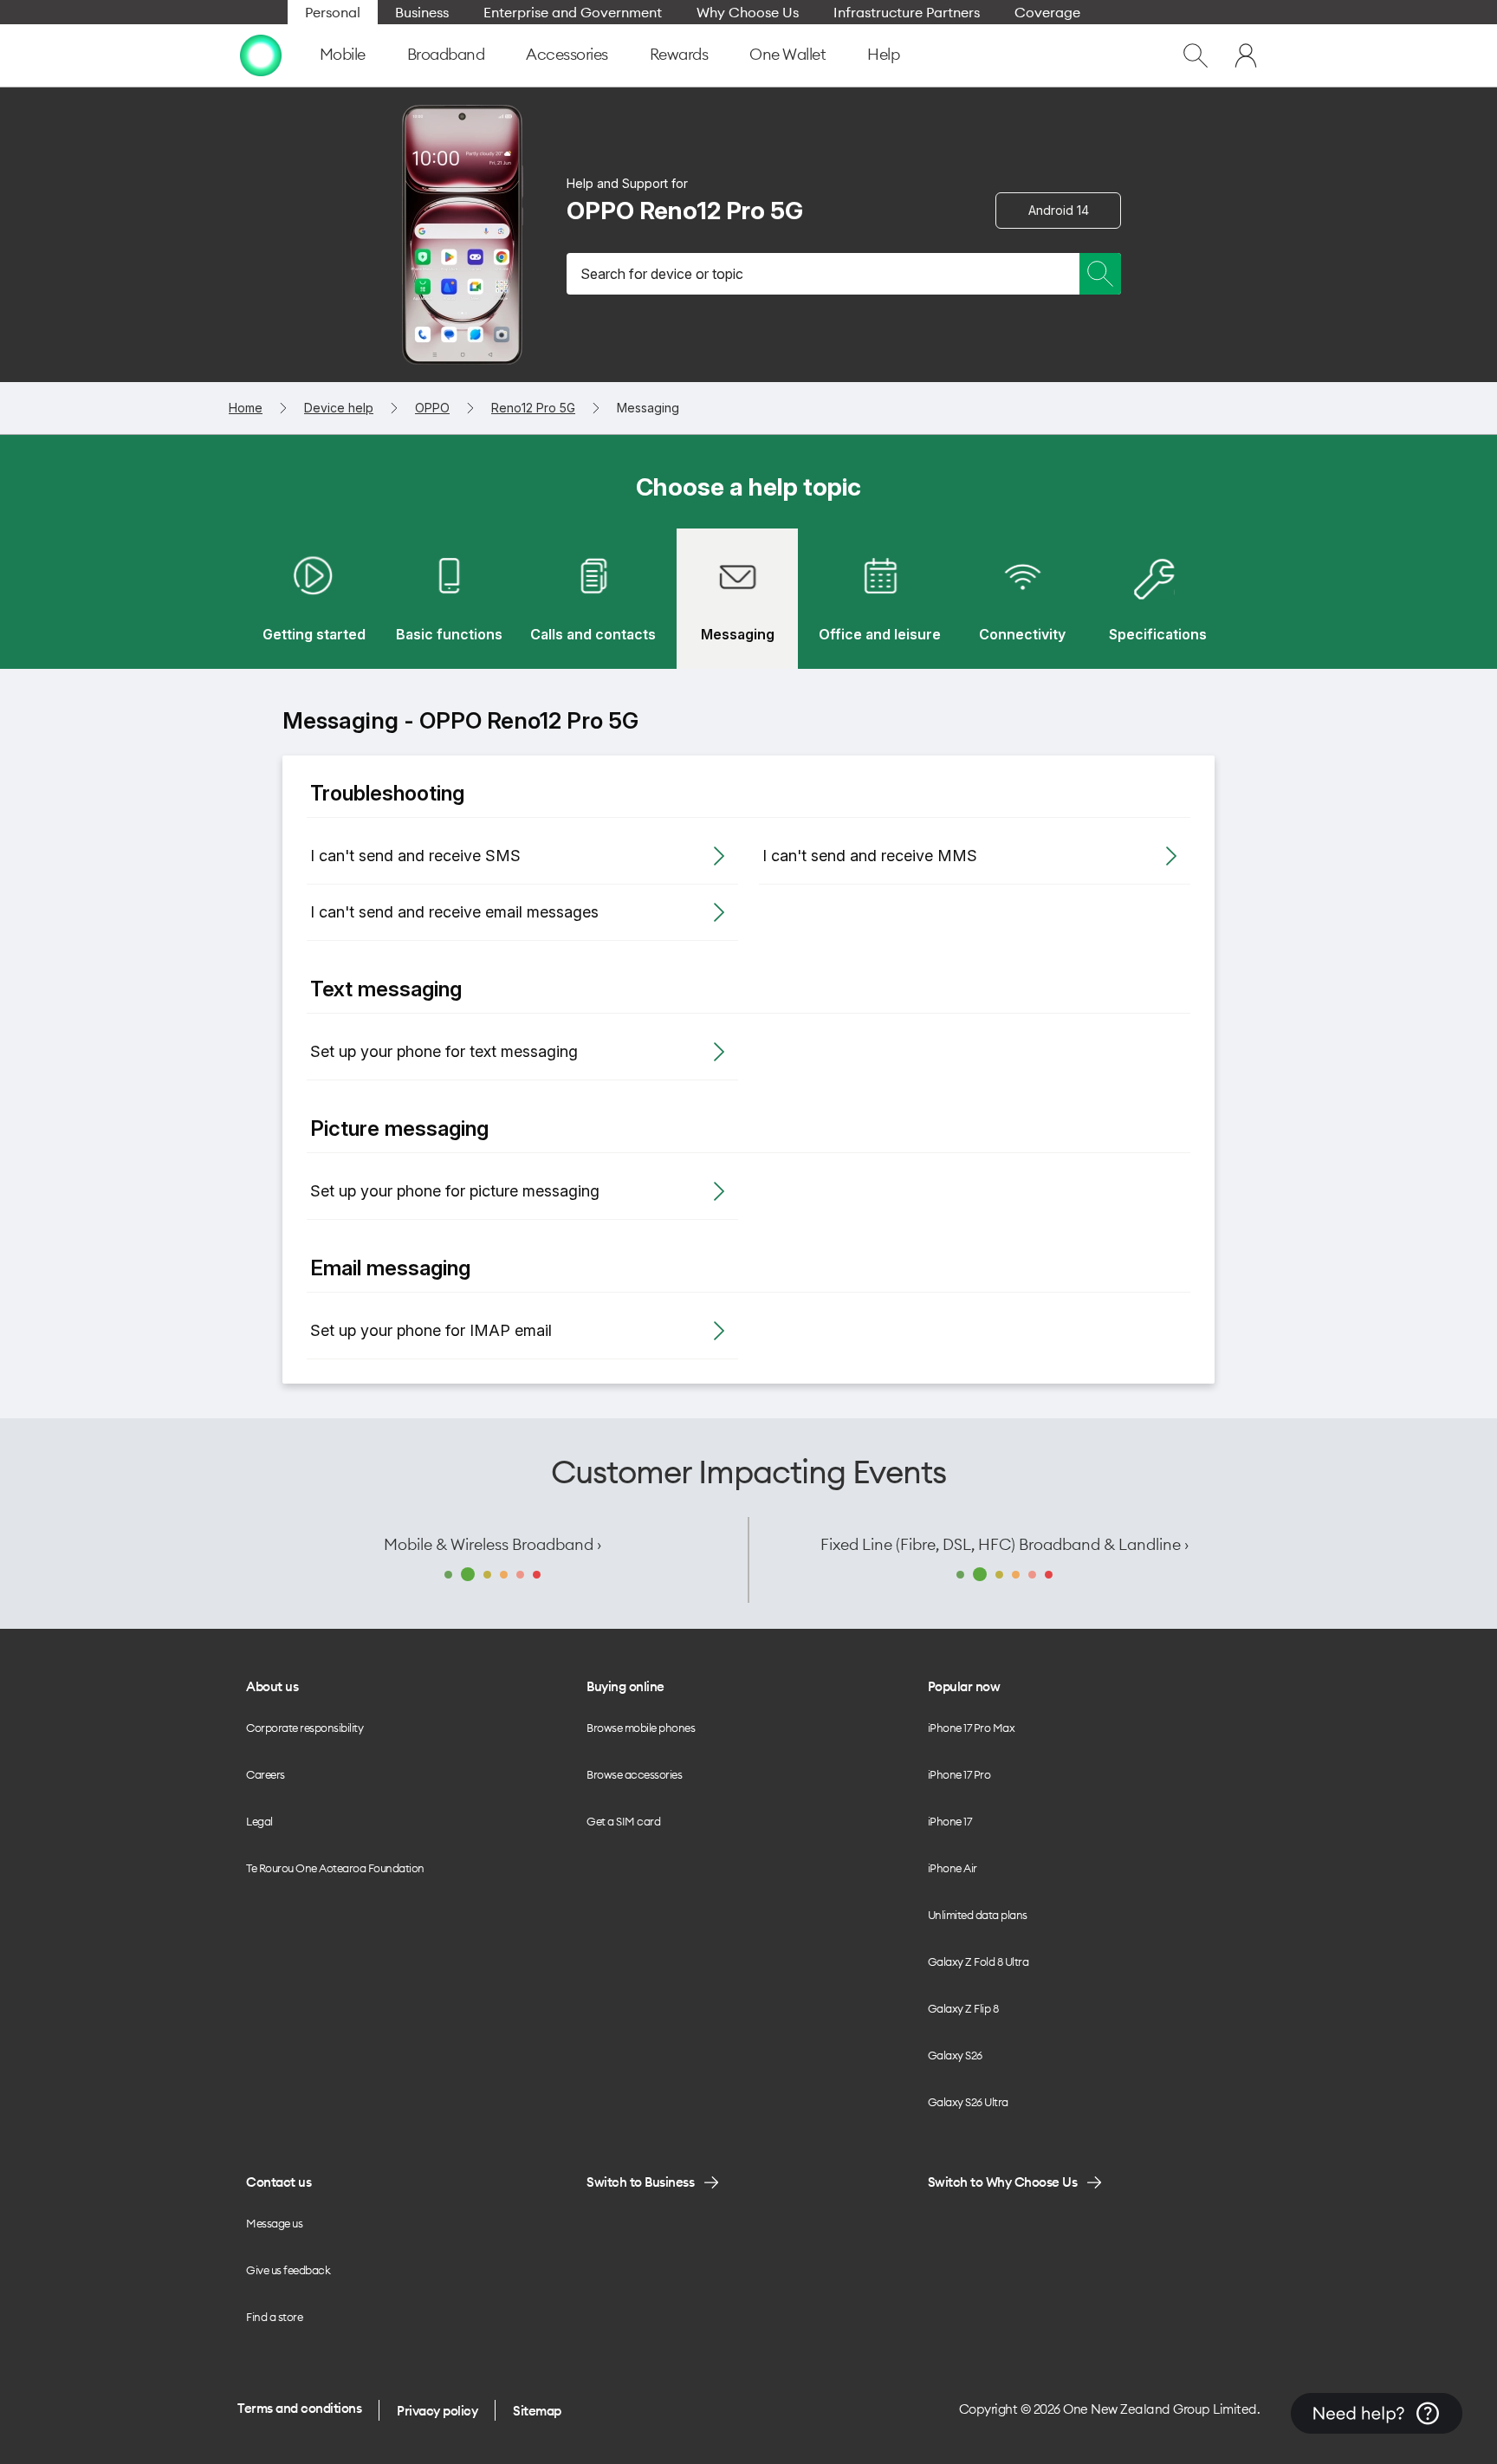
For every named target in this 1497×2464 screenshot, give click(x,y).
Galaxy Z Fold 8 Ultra (979, 1961)
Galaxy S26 (955, 2055)
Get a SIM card (623, 1821)
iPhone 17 (950, 1821)
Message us (274, 2223)
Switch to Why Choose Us (1003, 2182)
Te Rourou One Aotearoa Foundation (335, 1868)
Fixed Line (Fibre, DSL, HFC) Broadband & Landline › (1004, 1544)
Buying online (625, 1686)
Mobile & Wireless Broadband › (493, 1544)
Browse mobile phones (641, 1728)
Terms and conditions (299, 2408)
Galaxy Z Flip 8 (963, 2008)
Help (883, 54)
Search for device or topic (662, 274)
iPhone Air (953, 1868)
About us (272, 1686)
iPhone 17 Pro (959, 1774)
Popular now (964, 1686)
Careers (266, 1774)
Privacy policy (437, 2411)
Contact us (279, 2182)
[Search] (1100, 274)
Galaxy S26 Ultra (968, 2102)
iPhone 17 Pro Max (972, 1728)
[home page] (261, 55)
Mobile (343, 54)
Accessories (567, 54)
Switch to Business (640, 2182)
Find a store (274, 2317)
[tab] (314, 599)
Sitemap (537, 2411)
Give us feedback (288, 2270)
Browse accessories (634, 1774)
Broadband (446, 54)
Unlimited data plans (978, 1915)
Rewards (679, 54)
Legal (259, 1821)
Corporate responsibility (305, 1728)
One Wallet (787, 54)
